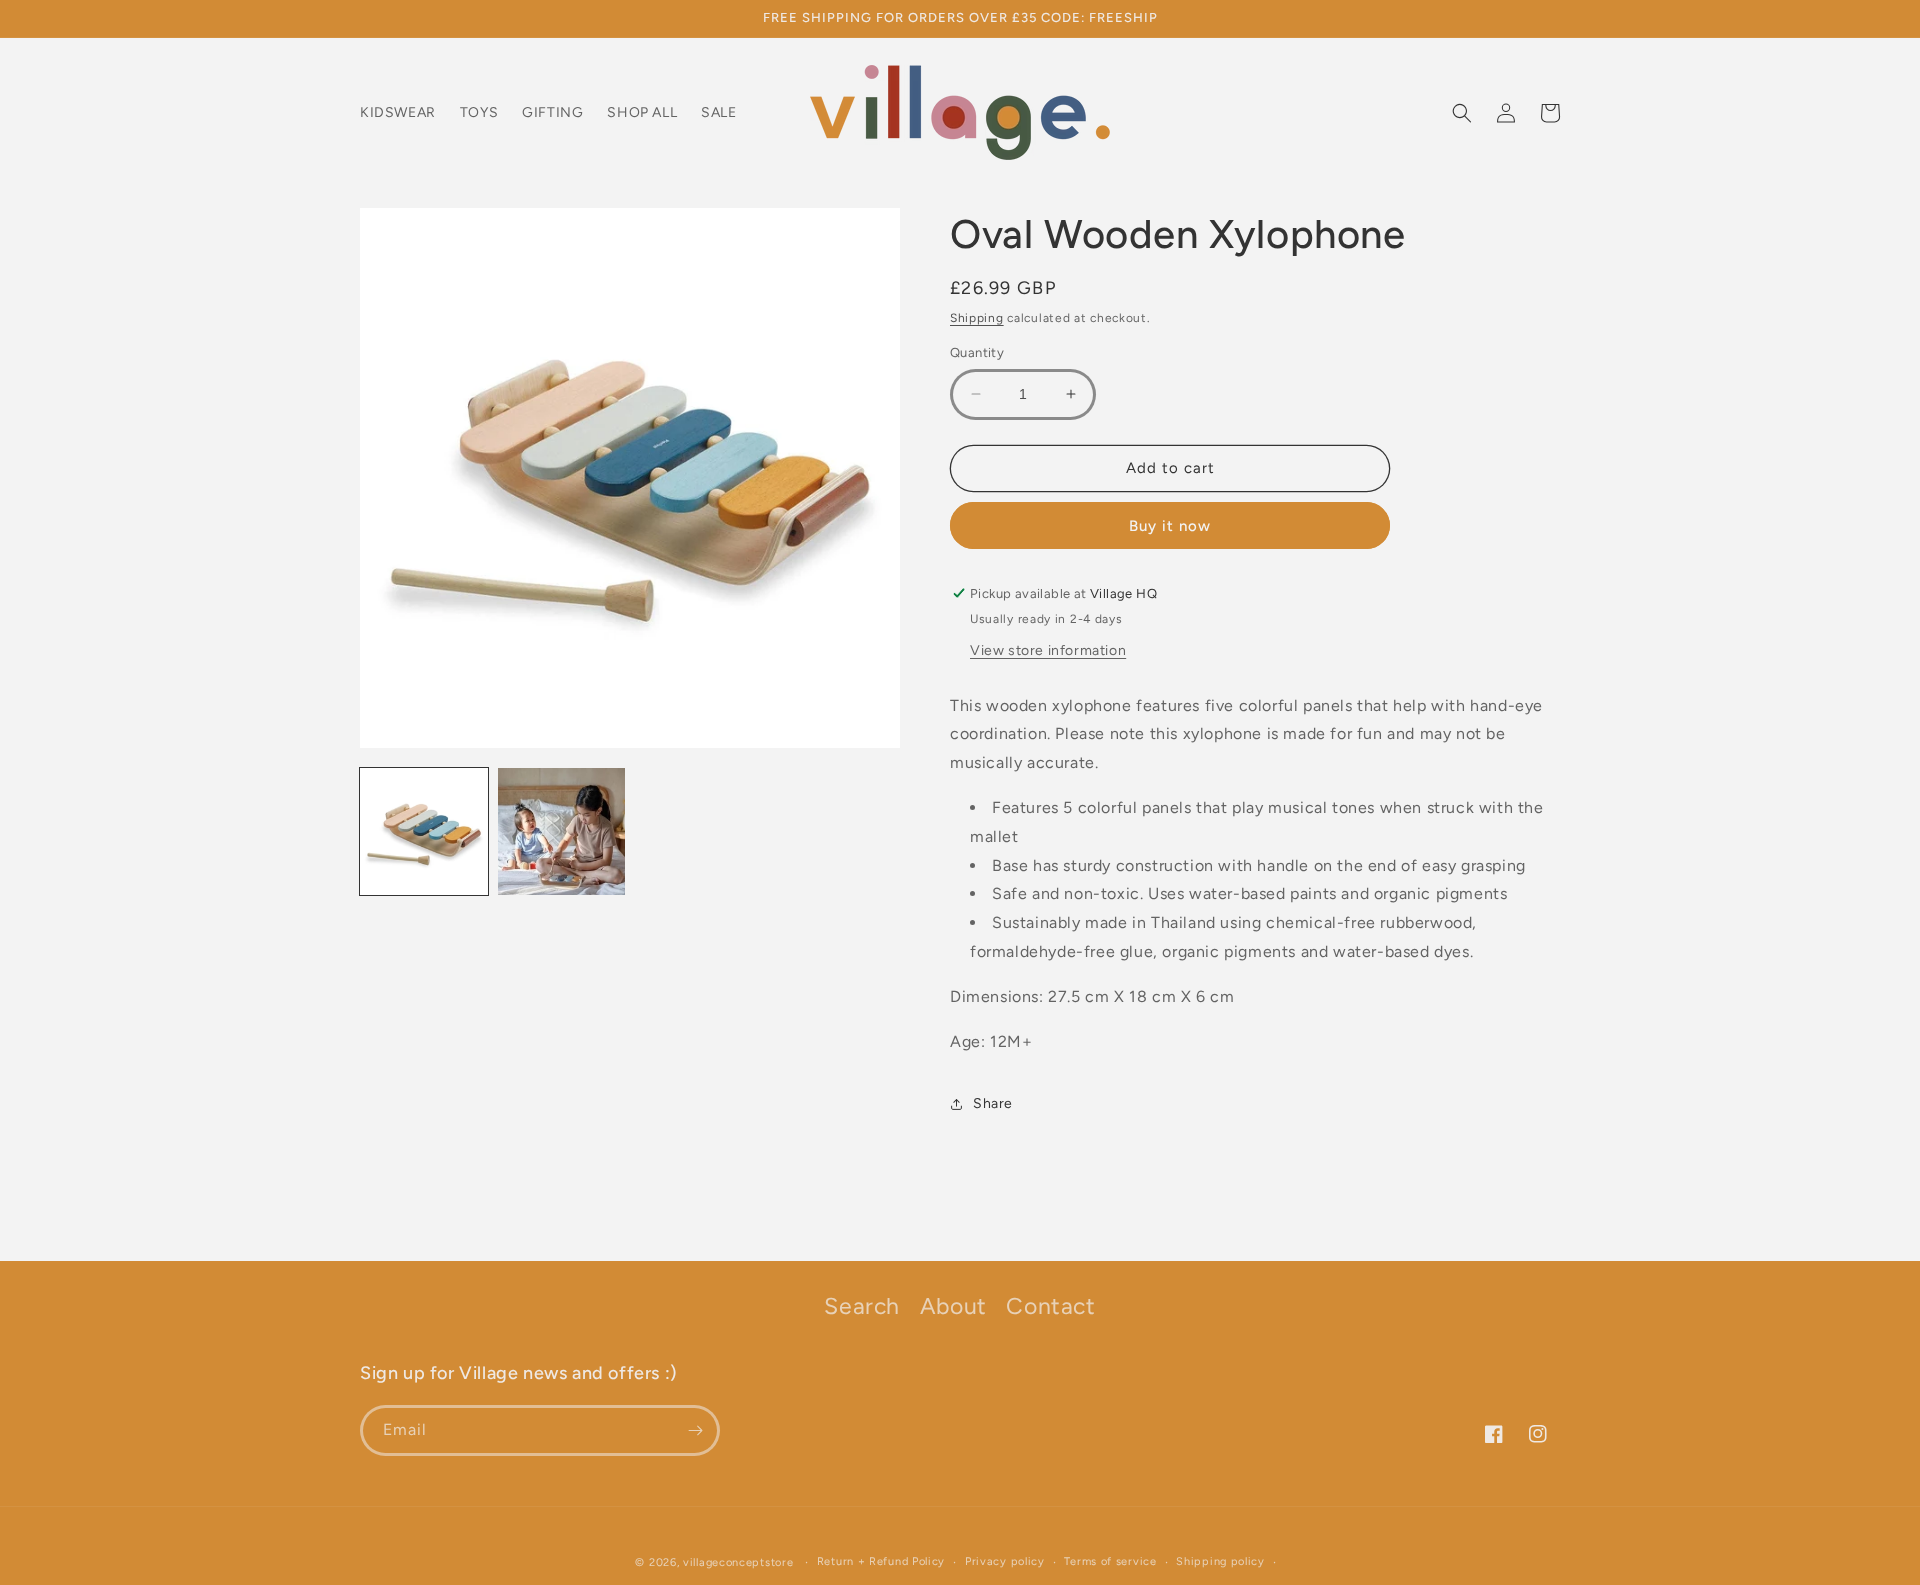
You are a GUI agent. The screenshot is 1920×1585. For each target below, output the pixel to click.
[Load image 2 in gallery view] (562, 832)
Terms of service (1110, 1561)
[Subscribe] (695, 1430)
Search (862, 1306)
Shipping (977, 318)
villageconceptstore (738, 1562)
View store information (1048, 650)
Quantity (977, 352)
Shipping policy (1220, 1561)
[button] (1462, 113)
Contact (1050, 1306)
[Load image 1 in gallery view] (424, 832)
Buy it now (1170, 526)
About (953, 1306)
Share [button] (993, 1103)
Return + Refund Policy (881, 1561)
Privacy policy (1005, 1561)
